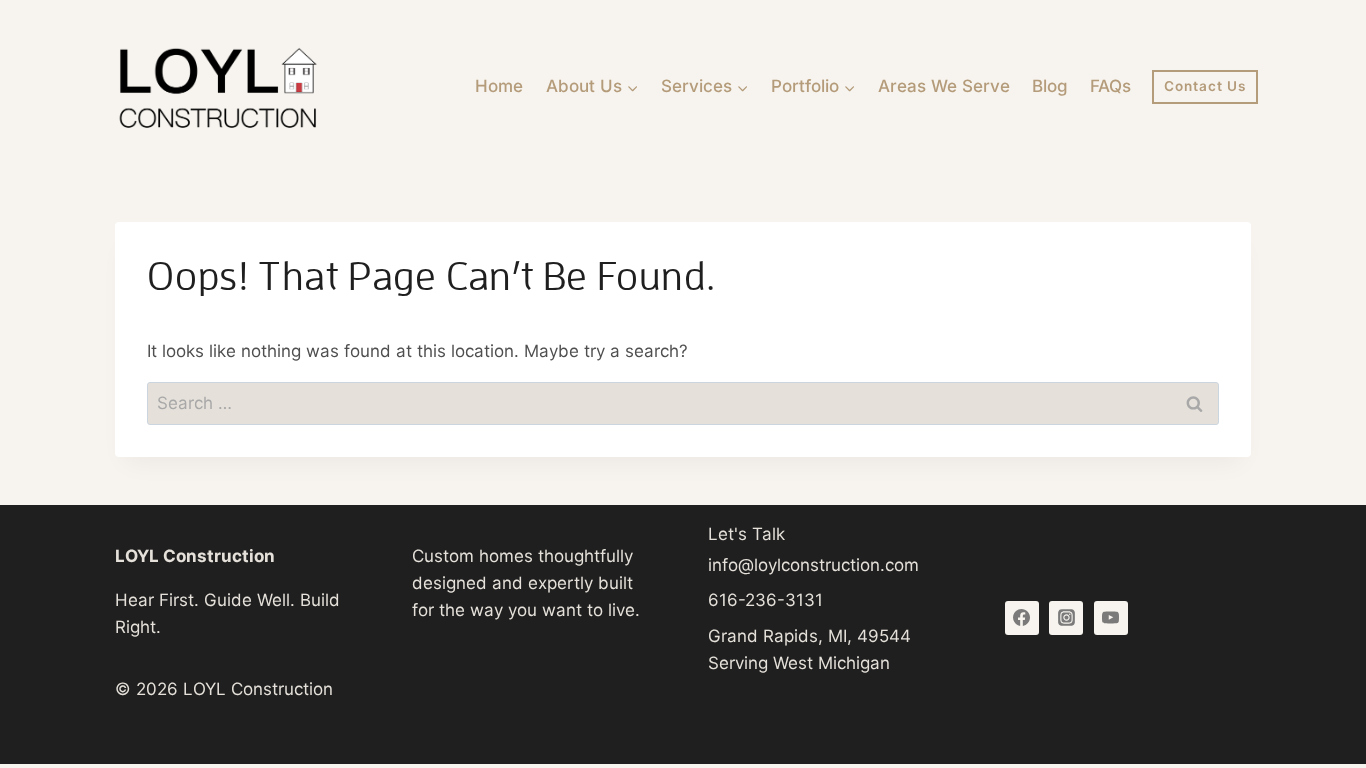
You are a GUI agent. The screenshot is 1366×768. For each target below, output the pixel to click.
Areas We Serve (944, 86)
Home (499, 86)
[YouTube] (1111, 618)
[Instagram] (1066, 618)
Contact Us (1205, 86)
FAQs (1110, 86)
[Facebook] (1022, 618)
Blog (1050, 86)
